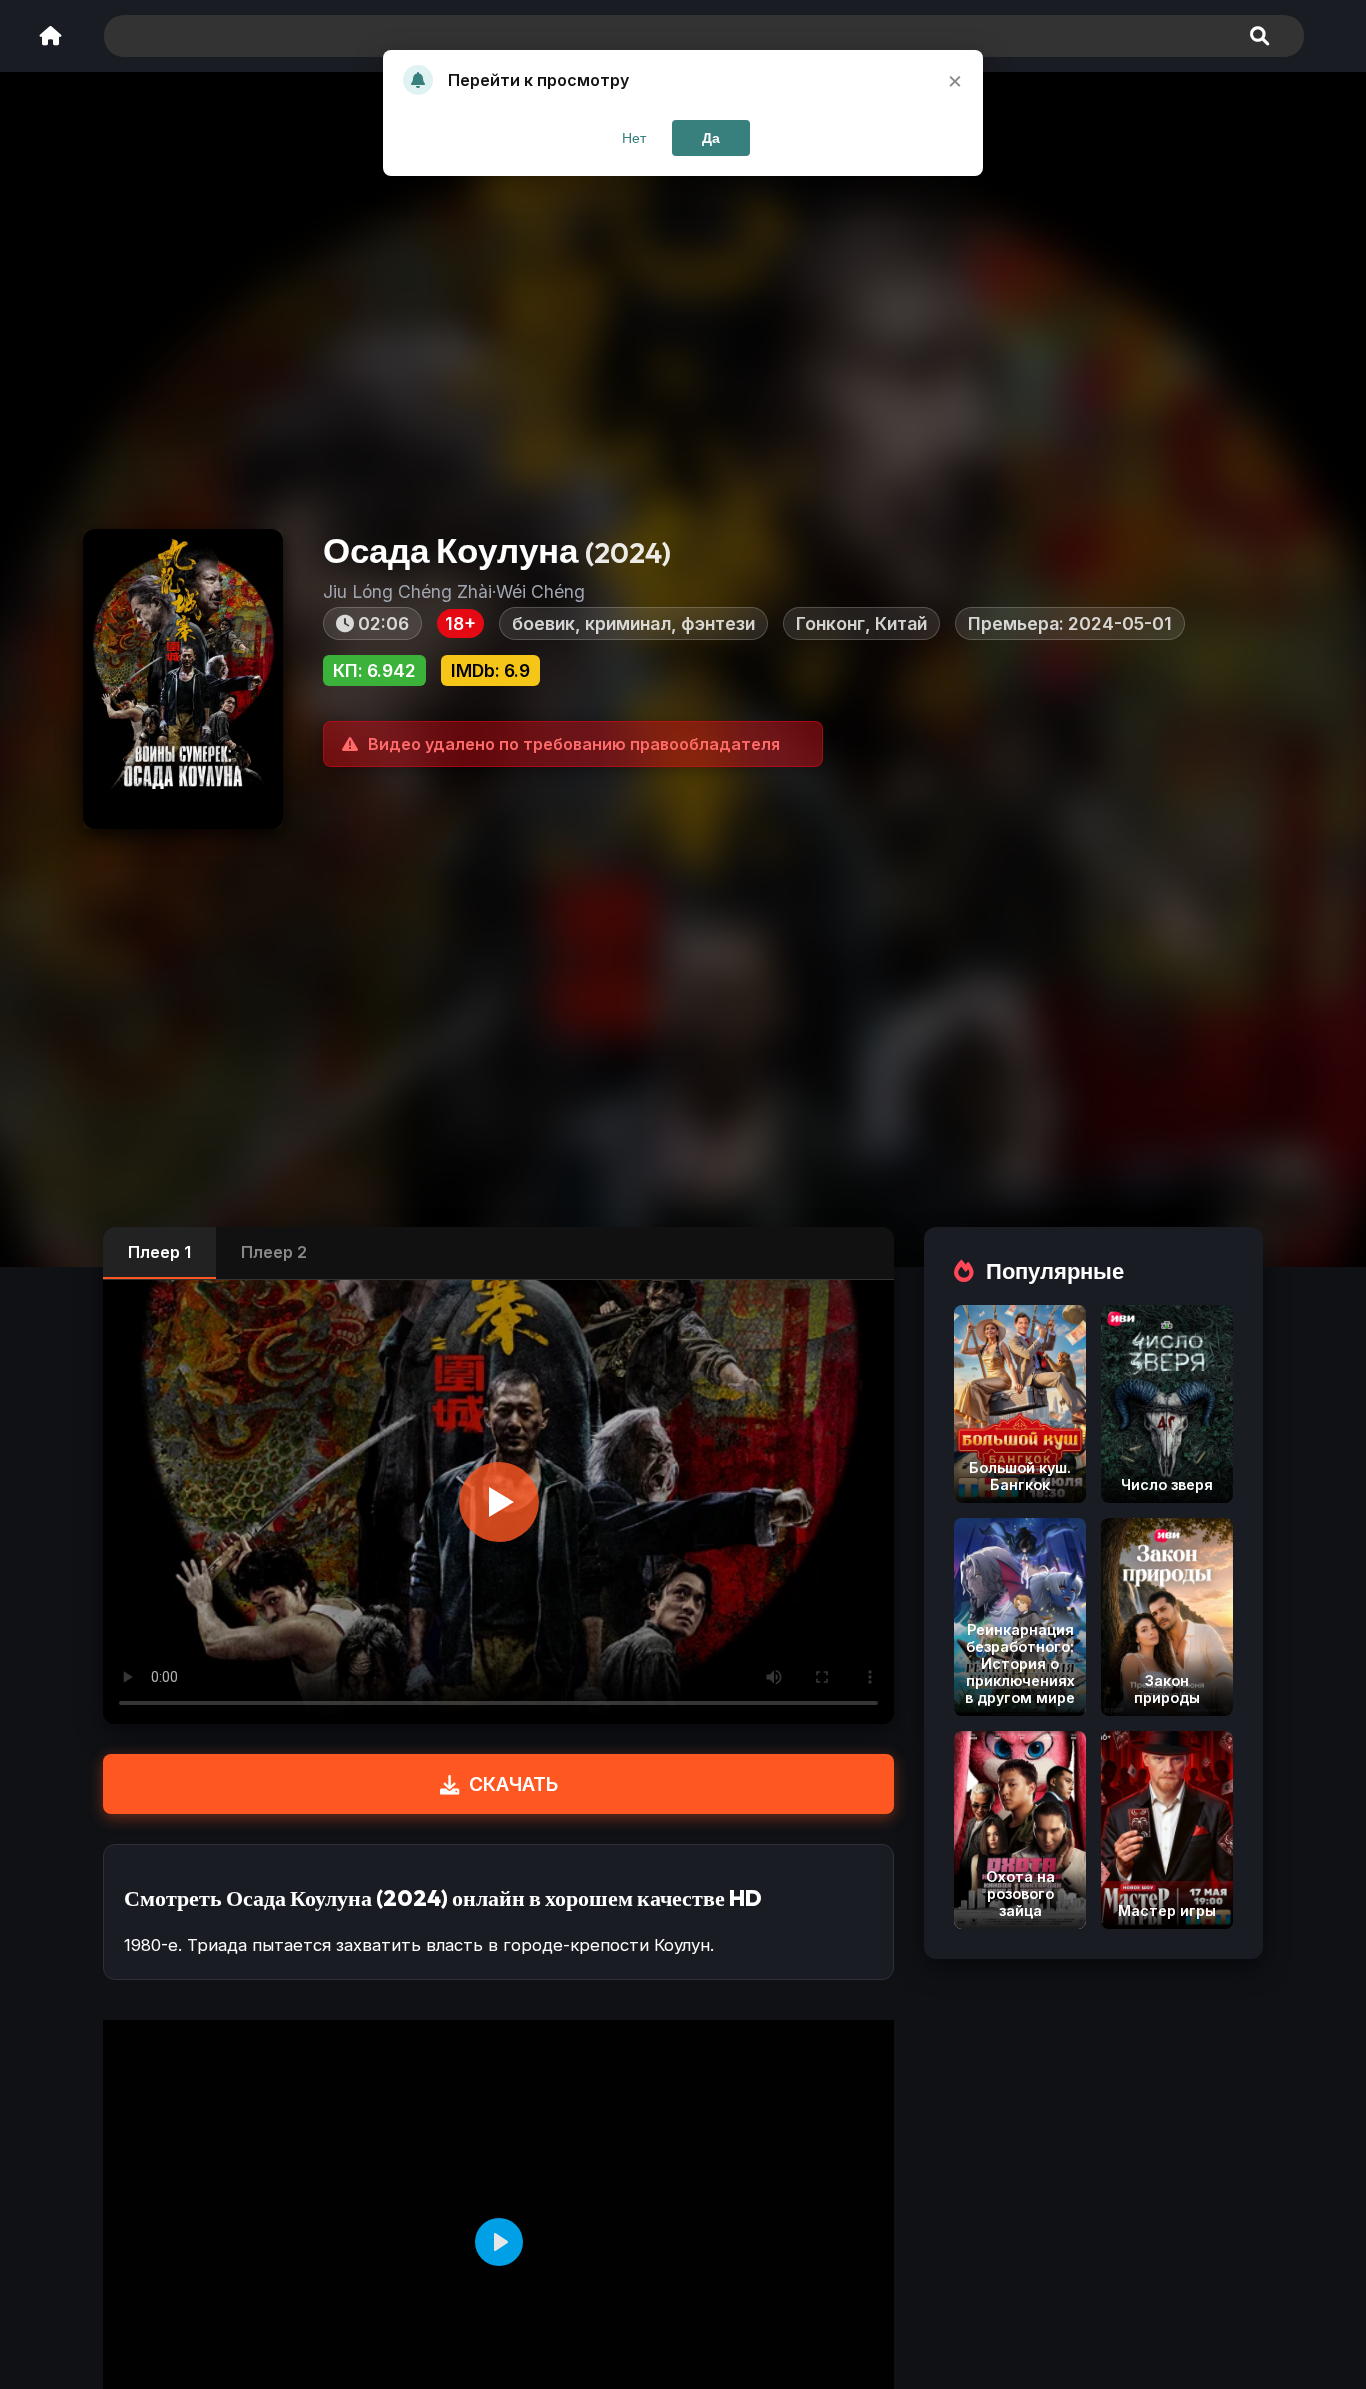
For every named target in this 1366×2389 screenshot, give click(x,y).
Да (711, 138)
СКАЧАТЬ (513, 1784)
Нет (634, 138)
